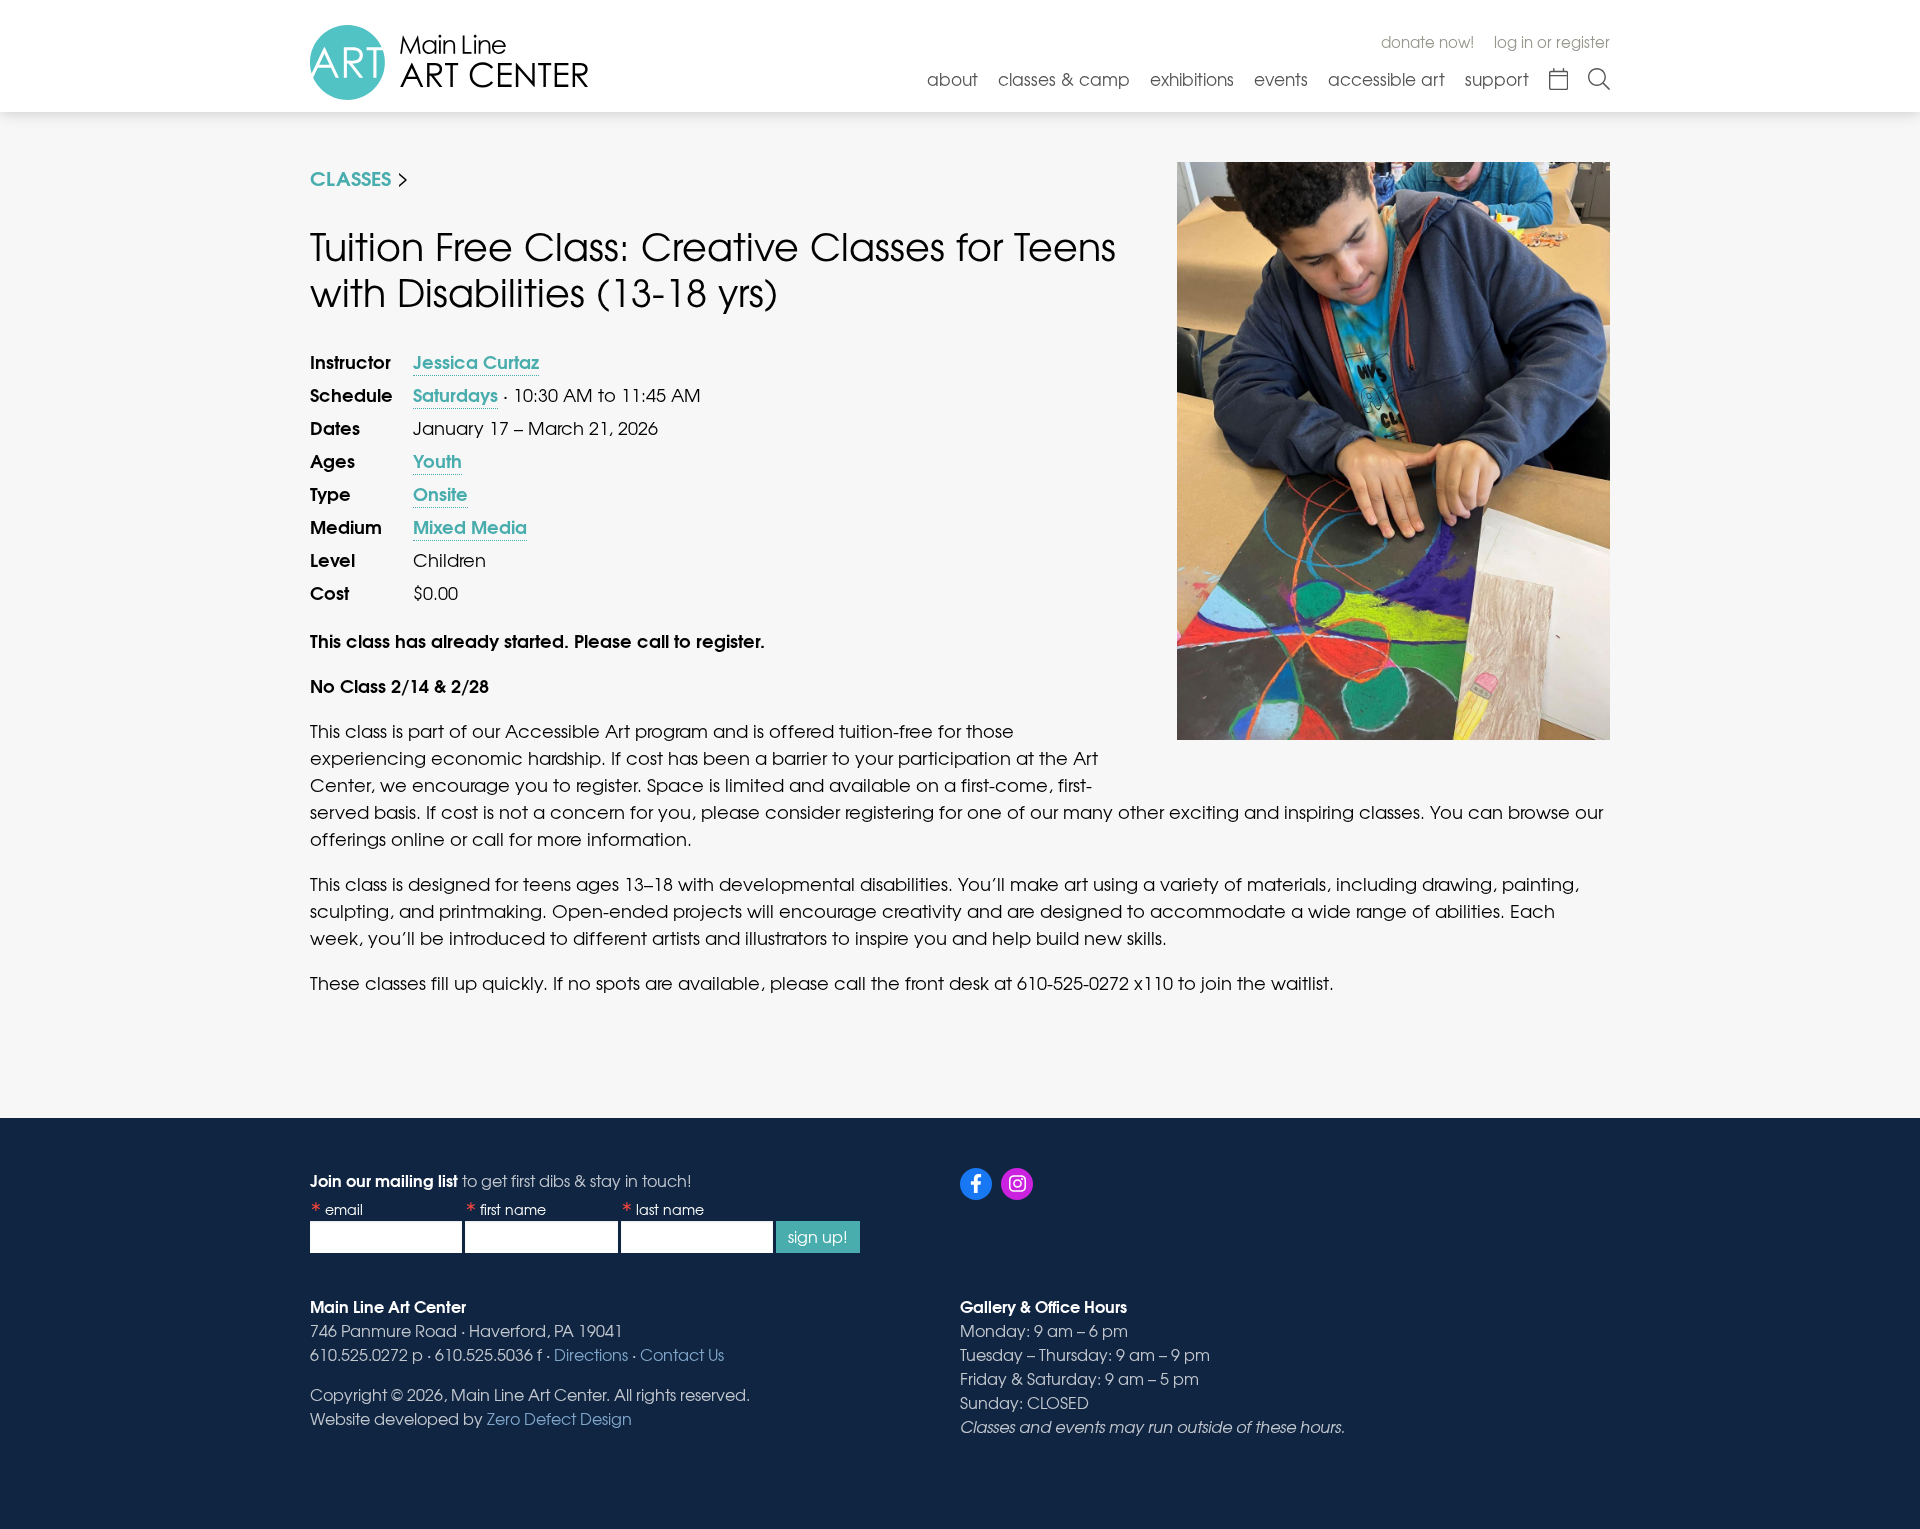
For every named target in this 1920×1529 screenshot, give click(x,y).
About (952, 78)
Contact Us (682, 1354)
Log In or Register (1552, 42)
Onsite (440, 493)
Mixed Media (470, 526)
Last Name (670, 1209)
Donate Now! (1427, 42)
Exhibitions (1192, 78)
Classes (350, 176)
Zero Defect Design (559, 1418)
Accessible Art (1386, 78)
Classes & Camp (1064, 78)
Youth (437, 460)
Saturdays (455, 394)
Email (344, 1209)
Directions (591, 1354)
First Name (513, 1209)
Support (1497, 78)
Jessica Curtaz (476, 361)
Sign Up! (818, 1236)
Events (1281, 78)
